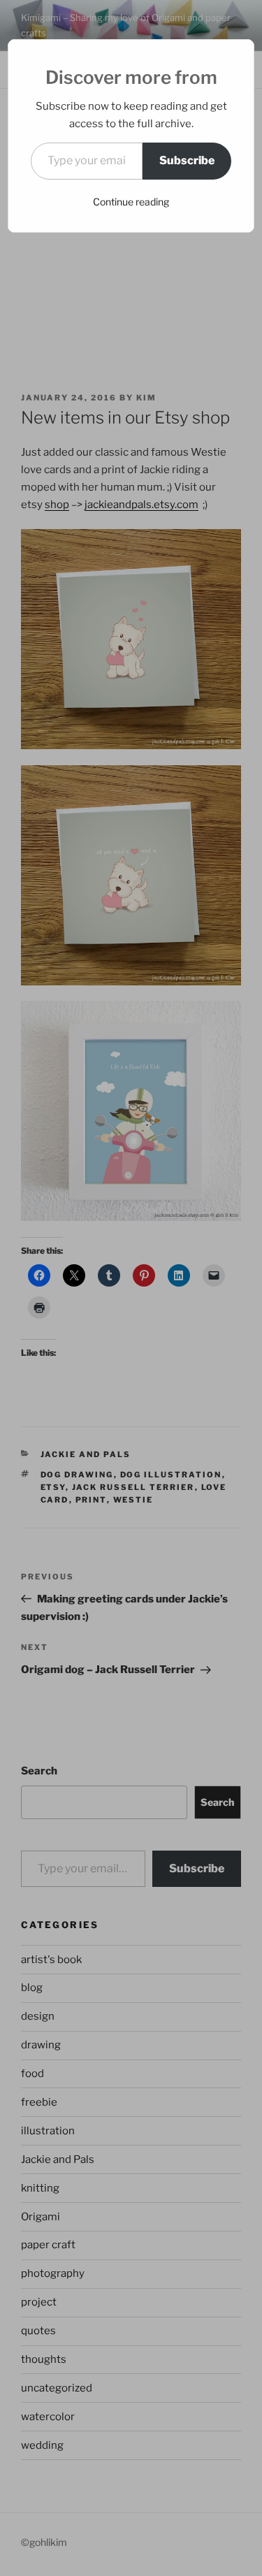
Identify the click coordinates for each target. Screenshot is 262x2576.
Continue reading (131, 202)
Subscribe (187, 160)
